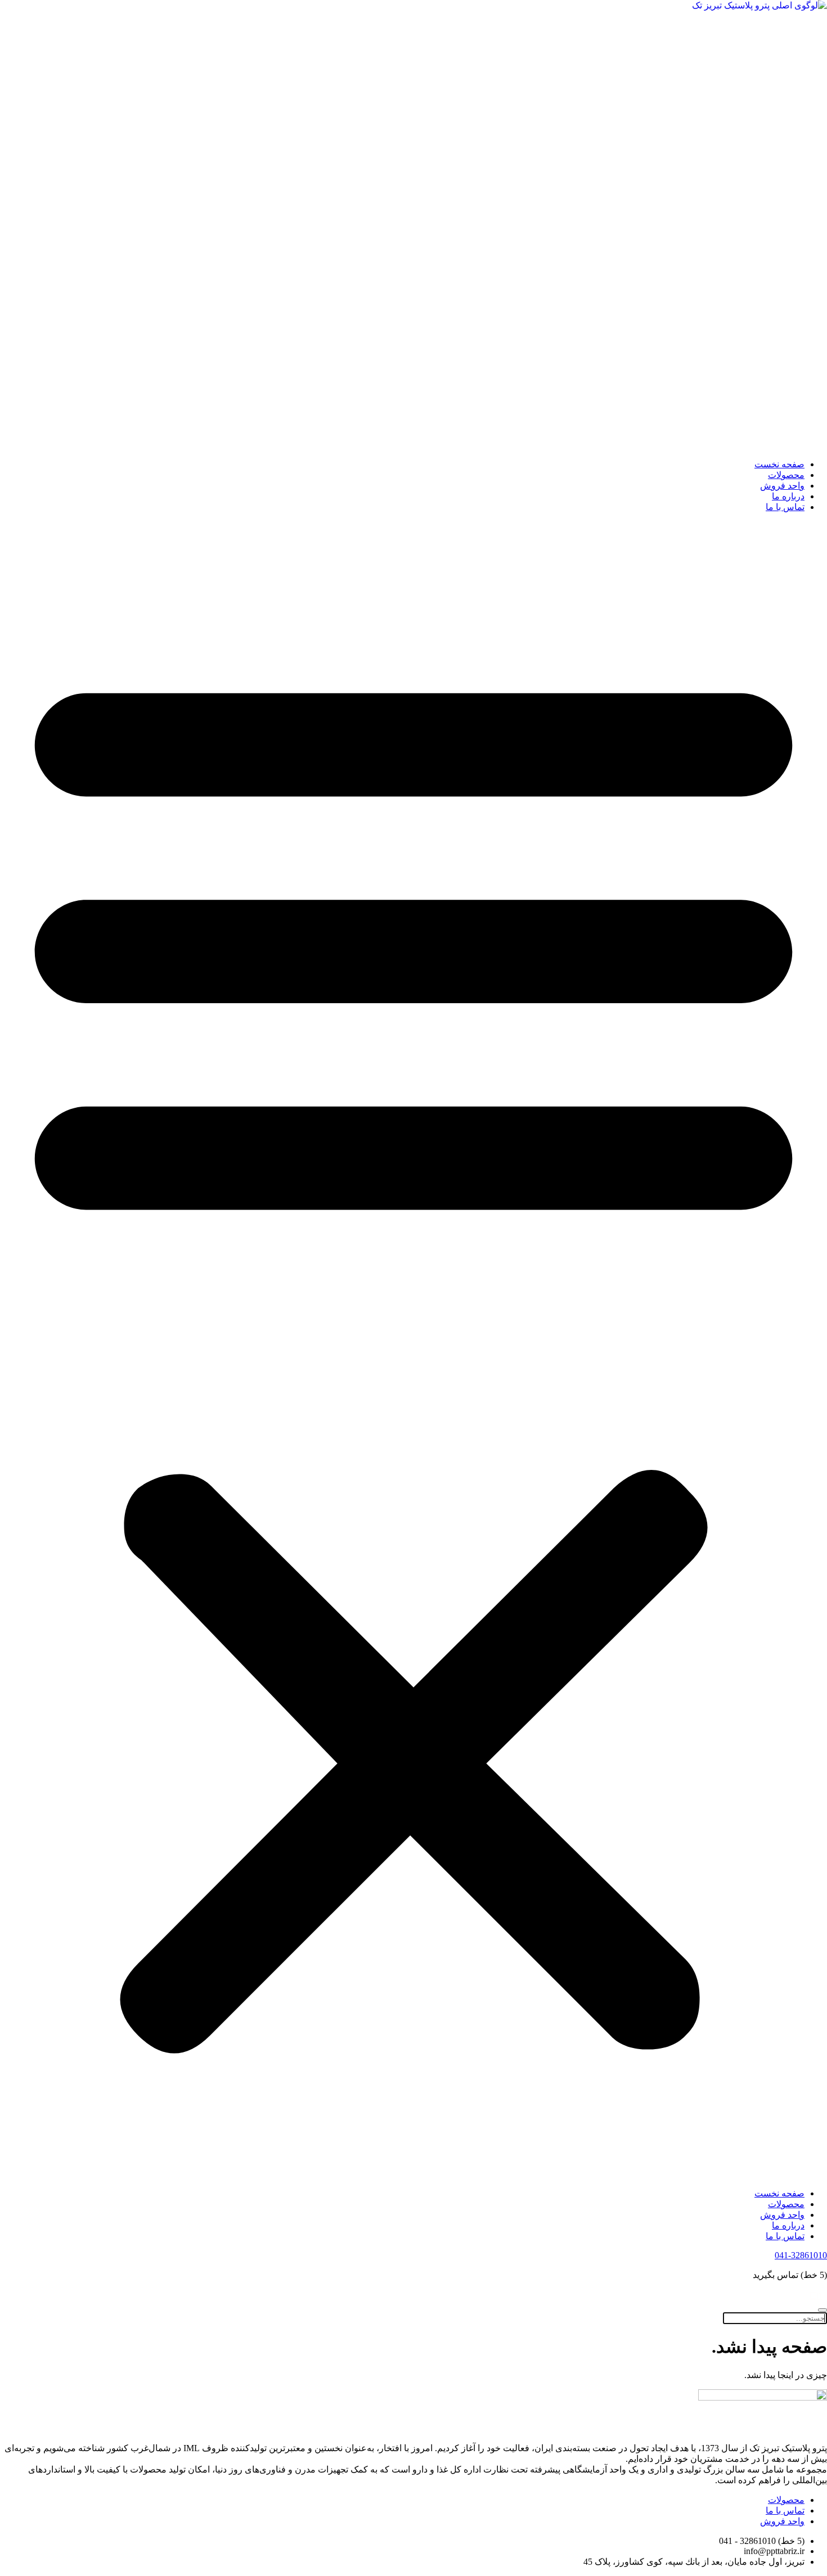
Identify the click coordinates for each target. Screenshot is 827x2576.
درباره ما (788, 496)
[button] (414, 1350)
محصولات (786, 475)
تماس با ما (785, 507)
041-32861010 (801, 2255)
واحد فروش (782, 486)
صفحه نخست (779, 464)
